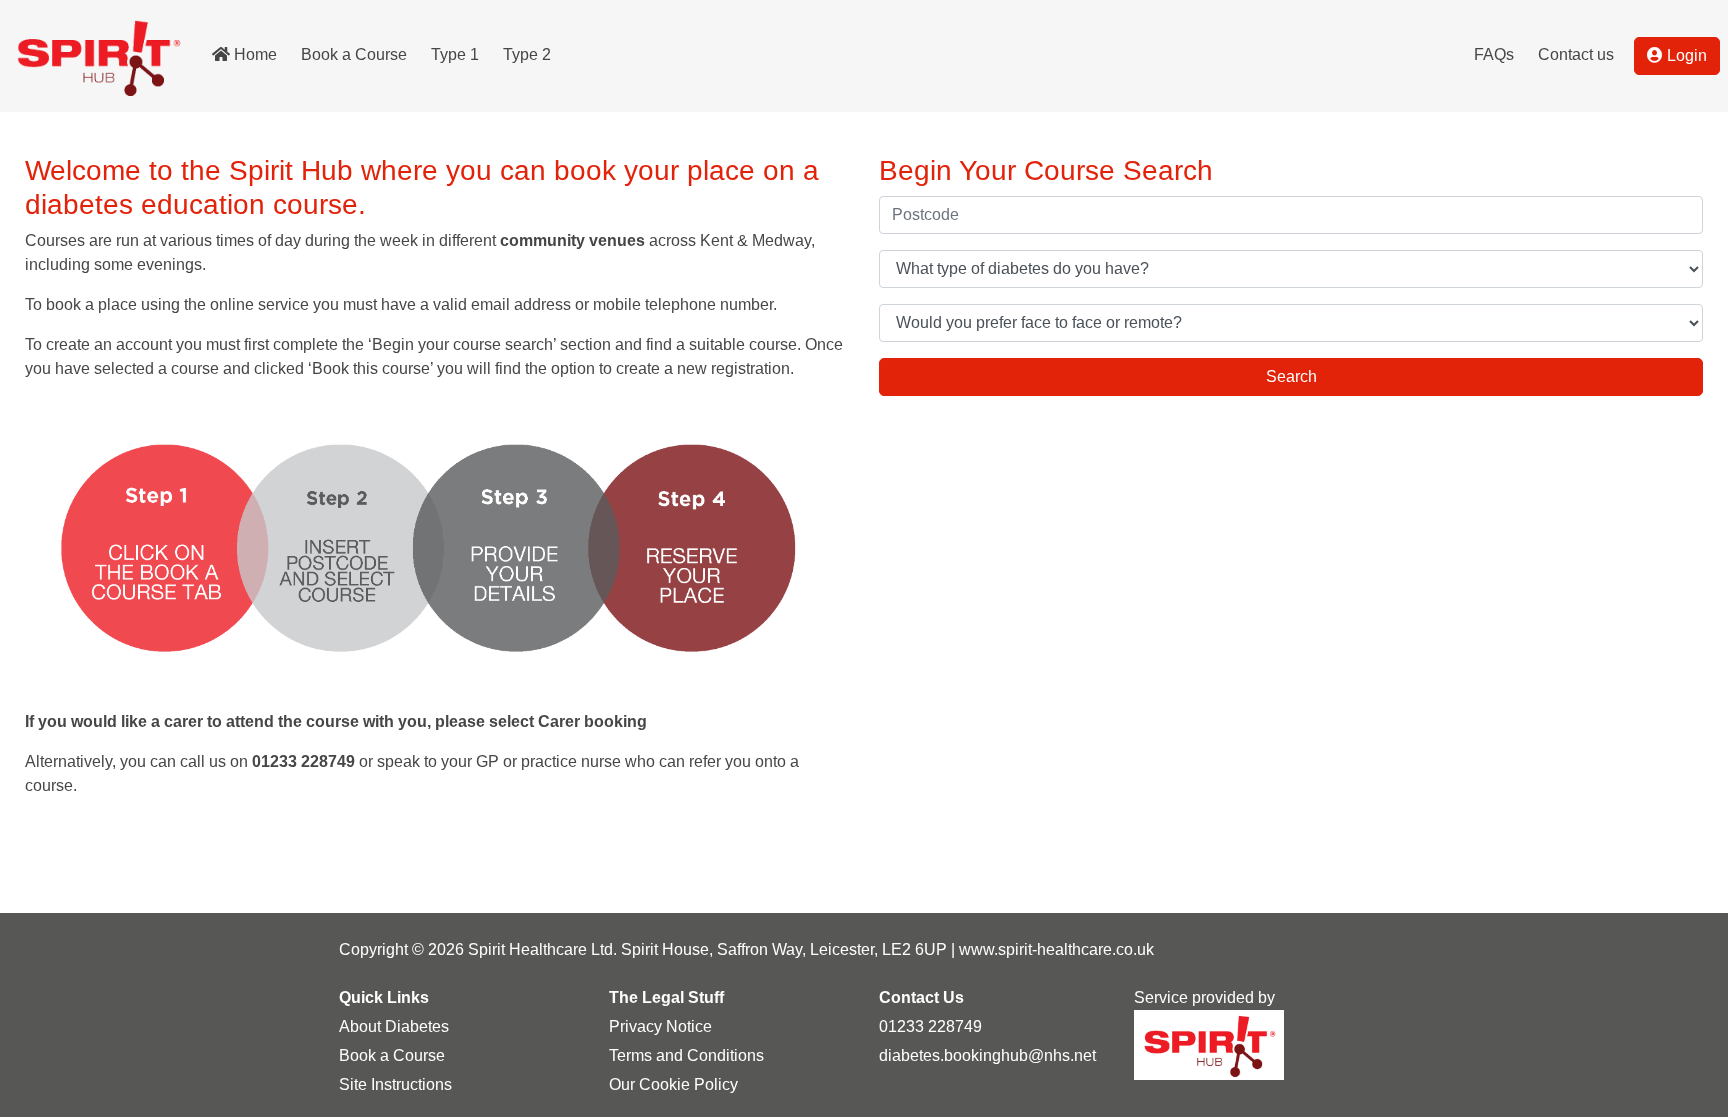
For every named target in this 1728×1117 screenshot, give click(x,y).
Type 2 (527, 54)
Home (255, 54)
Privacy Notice (660, 1026)
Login (1687, 55)
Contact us (1576, 54)
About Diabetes (394, 1026)
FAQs (1494, 54)
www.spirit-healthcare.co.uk (1056, 949)
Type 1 (455, 54)
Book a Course (354, 54)
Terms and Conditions (686, 1055)
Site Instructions (395, 1084)
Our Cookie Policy (673, 1084)
